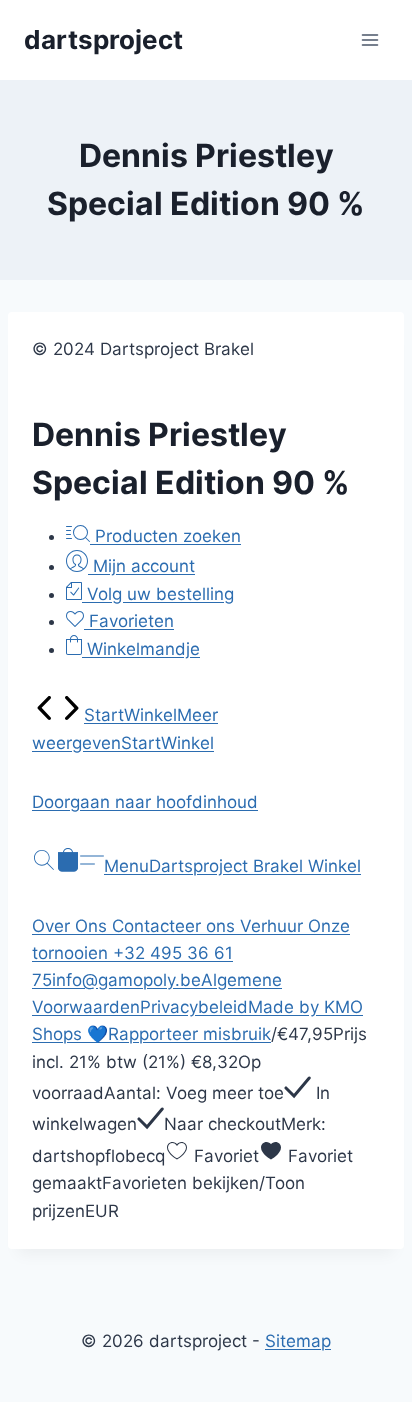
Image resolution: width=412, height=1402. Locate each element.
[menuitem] (45, 715)
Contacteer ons (176, 926)
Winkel (150, 715)
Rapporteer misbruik (189, 1034)
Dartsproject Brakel (228, 866)
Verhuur (274, 926)
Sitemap (298, 1341)
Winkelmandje (141, 649)
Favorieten (129, 621)
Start (104, 715)
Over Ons (72, 926)
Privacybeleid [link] (194, 1007)
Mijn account (141, 566)
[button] (206, 802)
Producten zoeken (165, 536)
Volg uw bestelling (158, 594)
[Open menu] (369, 39)
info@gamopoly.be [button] (126, 980)
